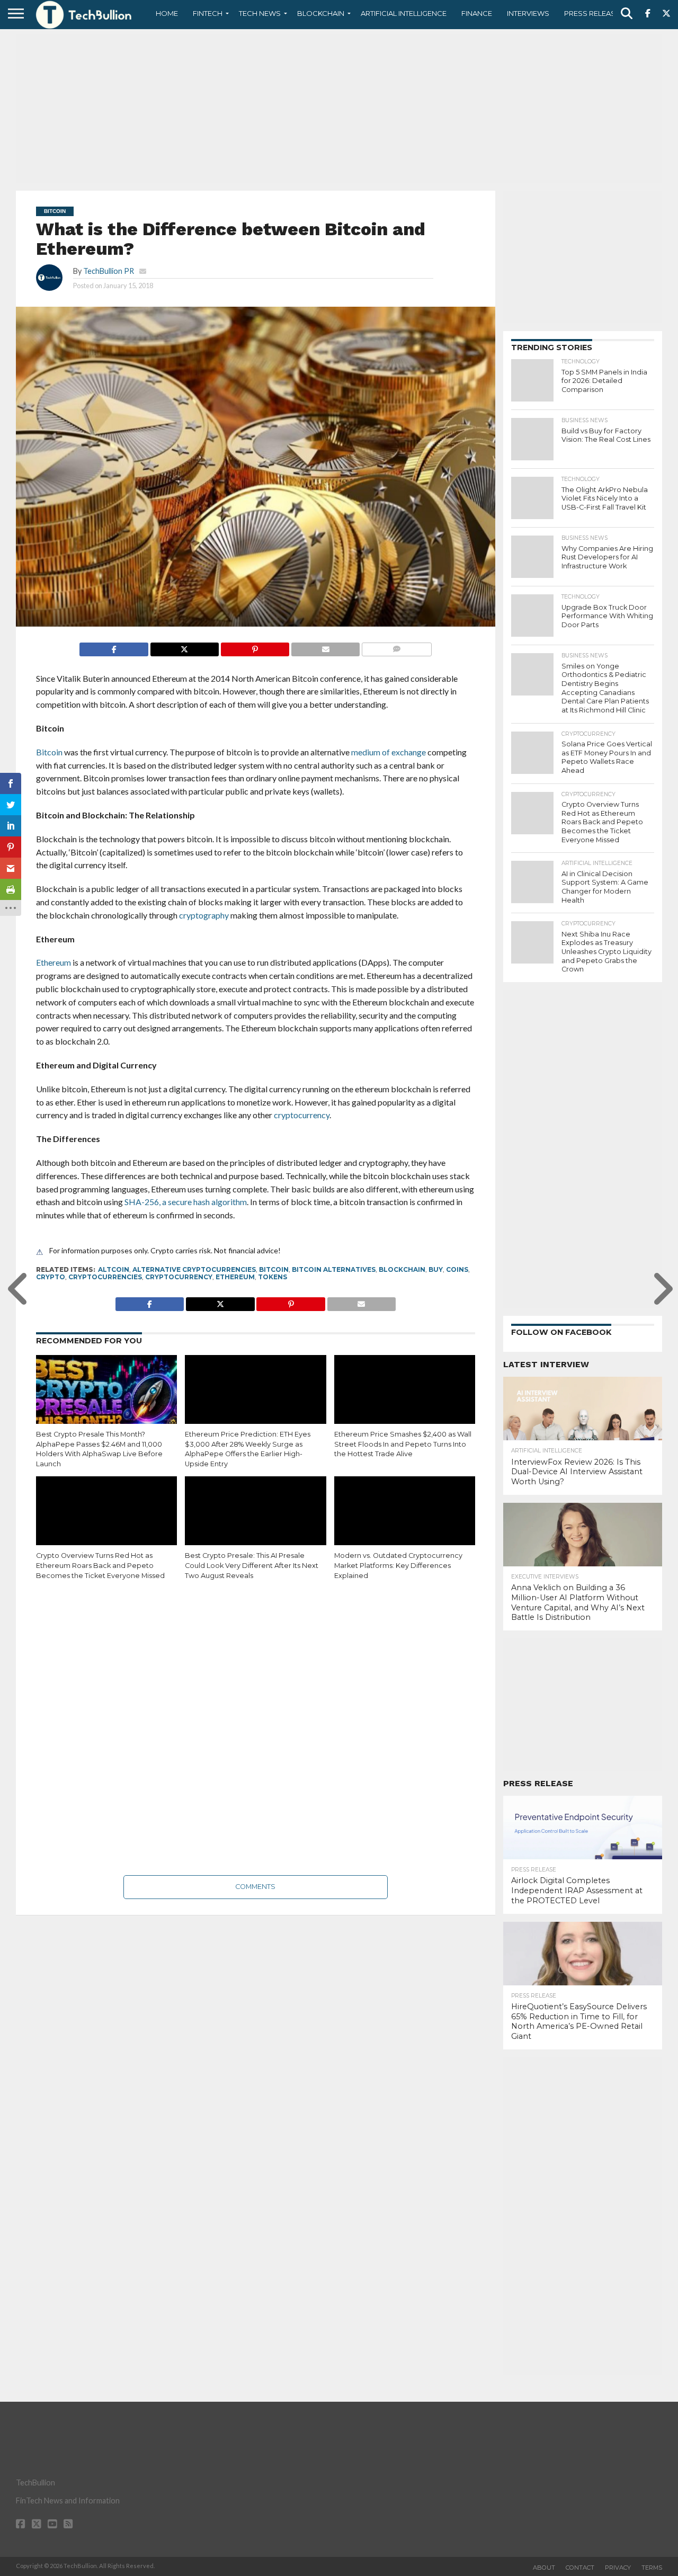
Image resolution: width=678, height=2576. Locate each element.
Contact (580, 2568)
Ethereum (235, 1277)
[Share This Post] (184, 647)
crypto (51, 1277)
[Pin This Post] (255, 647)
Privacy (618, 2568)
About (544, 2568)
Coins (457, 1269)
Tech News (260, 13)
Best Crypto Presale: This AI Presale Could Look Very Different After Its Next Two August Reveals (252, 1565)
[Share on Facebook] (114, 647)
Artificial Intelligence (404, 13)
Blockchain (321, 13)
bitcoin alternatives (334, 1269)
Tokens (273, 1277)
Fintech (208, 13)
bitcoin (274, 1269)
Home (167, 13)
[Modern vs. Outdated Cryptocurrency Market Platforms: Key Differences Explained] (405, 1519)
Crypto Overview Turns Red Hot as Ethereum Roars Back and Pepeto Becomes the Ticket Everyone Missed (100, 1565)
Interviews (528, 13)
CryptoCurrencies (105, 1277)
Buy (436, 1269)
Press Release (592, 13)
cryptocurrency (179, 1277)
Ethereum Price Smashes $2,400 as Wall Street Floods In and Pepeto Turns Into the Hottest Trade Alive (403, 1444)
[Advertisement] (339, 109)
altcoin (114, 1269)
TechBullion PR (109, 271)
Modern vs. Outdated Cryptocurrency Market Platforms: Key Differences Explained (398, 1565)
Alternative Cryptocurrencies (194, 1269)
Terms (652, 2568)
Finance (477, 13)
